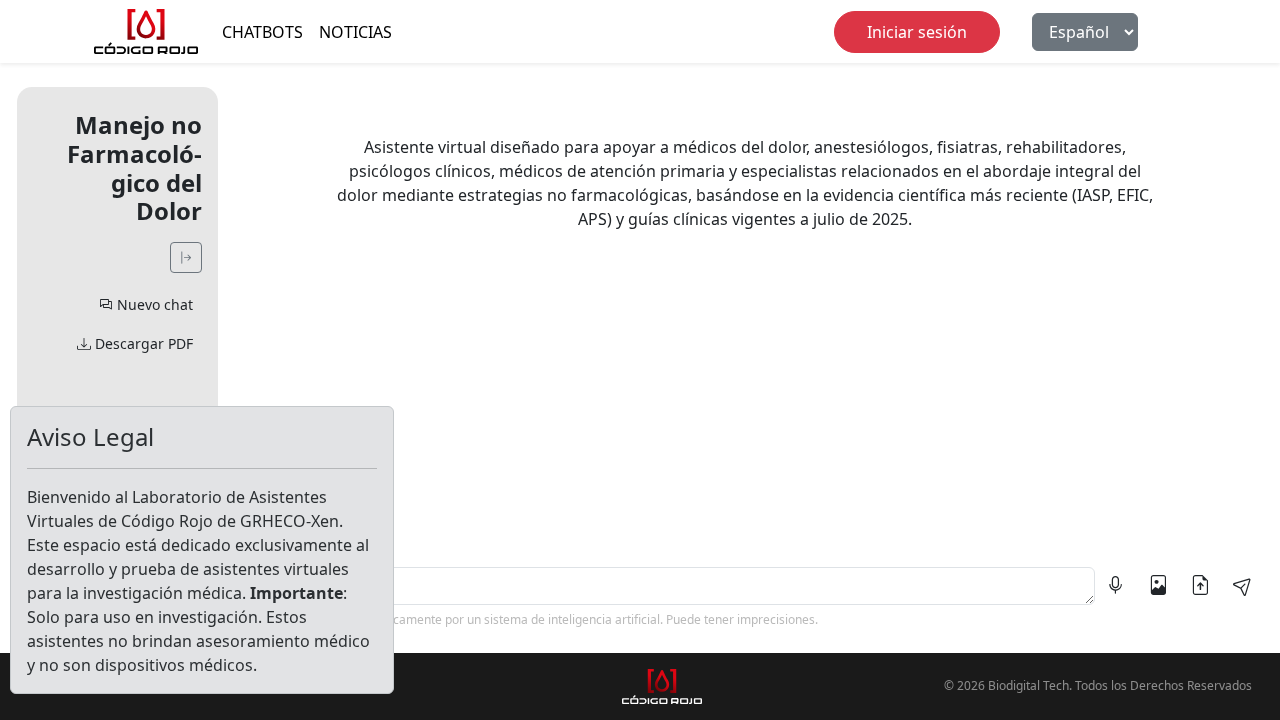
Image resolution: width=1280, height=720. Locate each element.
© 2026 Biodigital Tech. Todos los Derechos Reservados (1098, 685)
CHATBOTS (262, 32)
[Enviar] (1242, 586)
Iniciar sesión (917, 32)
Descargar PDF (142, 343)
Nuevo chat (153, 304)
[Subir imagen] (1158, 586)
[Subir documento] (1200, 586)
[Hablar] (1116, 586)
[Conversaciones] (186, 257)
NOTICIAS (355, 32)
